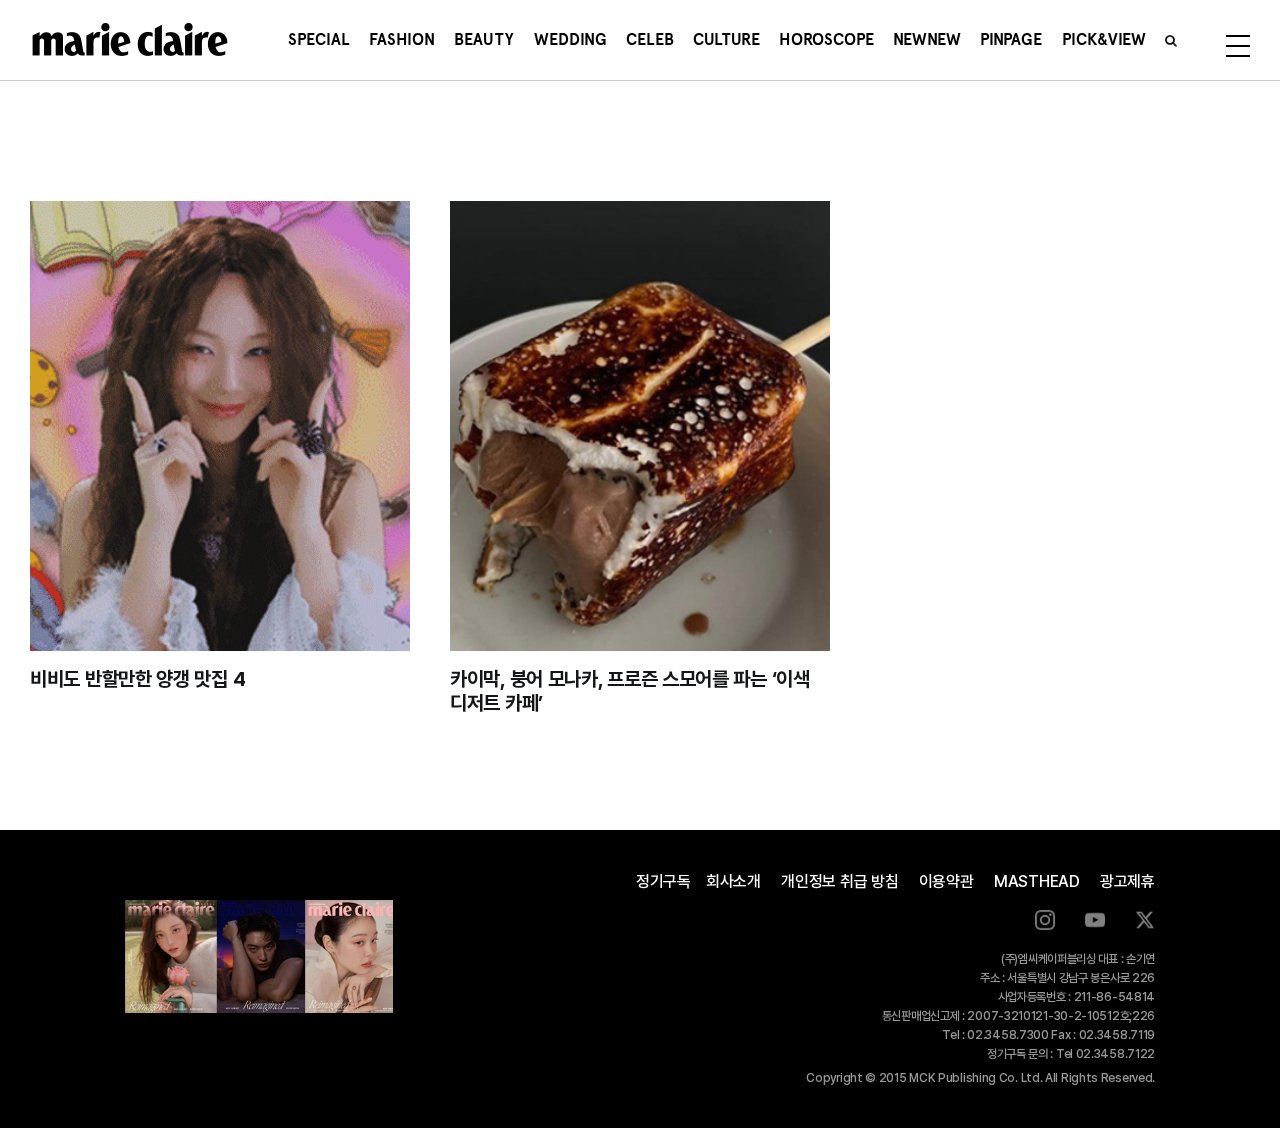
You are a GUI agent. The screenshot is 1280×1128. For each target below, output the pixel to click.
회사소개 (733, 881)
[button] (1171, 40)
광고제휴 (1127, 881)
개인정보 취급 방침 (840, 881)
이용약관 (946, 881)
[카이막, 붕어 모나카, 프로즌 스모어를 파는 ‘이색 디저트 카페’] (640, 426)
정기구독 (663, 881)
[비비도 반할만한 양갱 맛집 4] (220, 426)
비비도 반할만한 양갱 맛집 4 (137, 679)
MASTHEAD (1037, 881)
